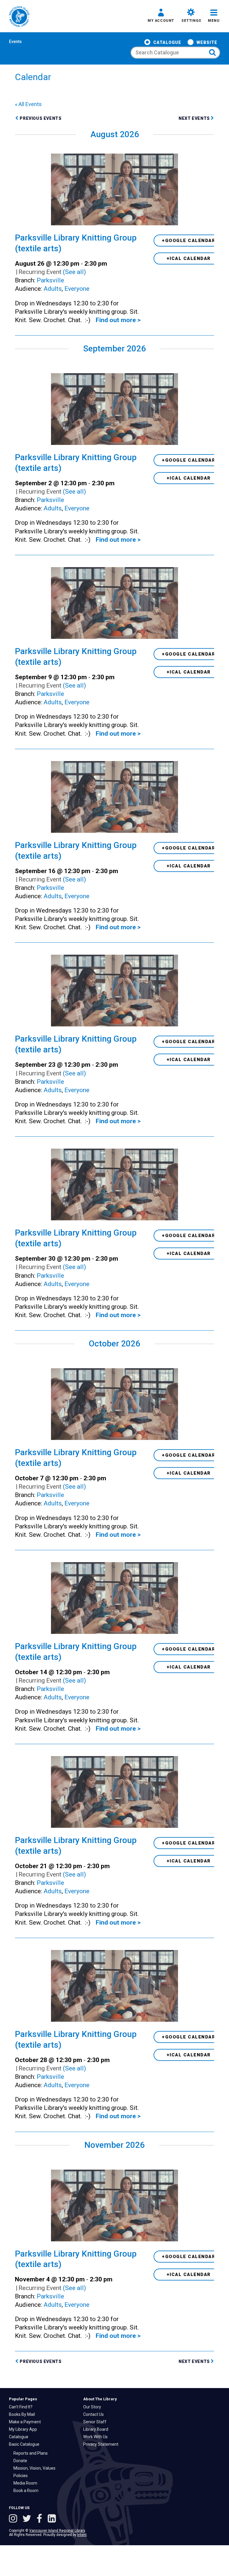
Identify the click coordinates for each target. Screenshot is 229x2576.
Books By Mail (23, 2414)
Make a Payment (26, 2422)
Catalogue (167, 42)
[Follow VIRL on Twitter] (28, 2519)
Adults (53, 289)
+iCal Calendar (189, 258)
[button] (161, 16)
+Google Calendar (189, 241)
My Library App (24, 2429)
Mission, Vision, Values (36, 2468)
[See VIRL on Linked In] (52, 2519)
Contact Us (95, 2414)
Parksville (50, 280)
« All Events (28, 104)
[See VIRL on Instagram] (14, 2519)
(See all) (74, 272)
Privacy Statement (102, 2444)
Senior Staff (96, 2422)
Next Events (195, 118)
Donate (22, 2461)
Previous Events (41, 118)
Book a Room (27, 2491)
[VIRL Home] (19, 17)
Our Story (94, 2407)
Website (207, 42)
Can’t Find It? (22, 2407)
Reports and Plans (32, 2453)
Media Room (27, 2483)
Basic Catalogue (26, 2444)
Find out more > (118, 320)
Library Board (97, 2429)
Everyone (77, 289)
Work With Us (97, 2437)
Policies (22, 2476)
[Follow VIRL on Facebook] (41, 2519)
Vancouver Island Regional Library (57, 2531)
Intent (82, 2535)
